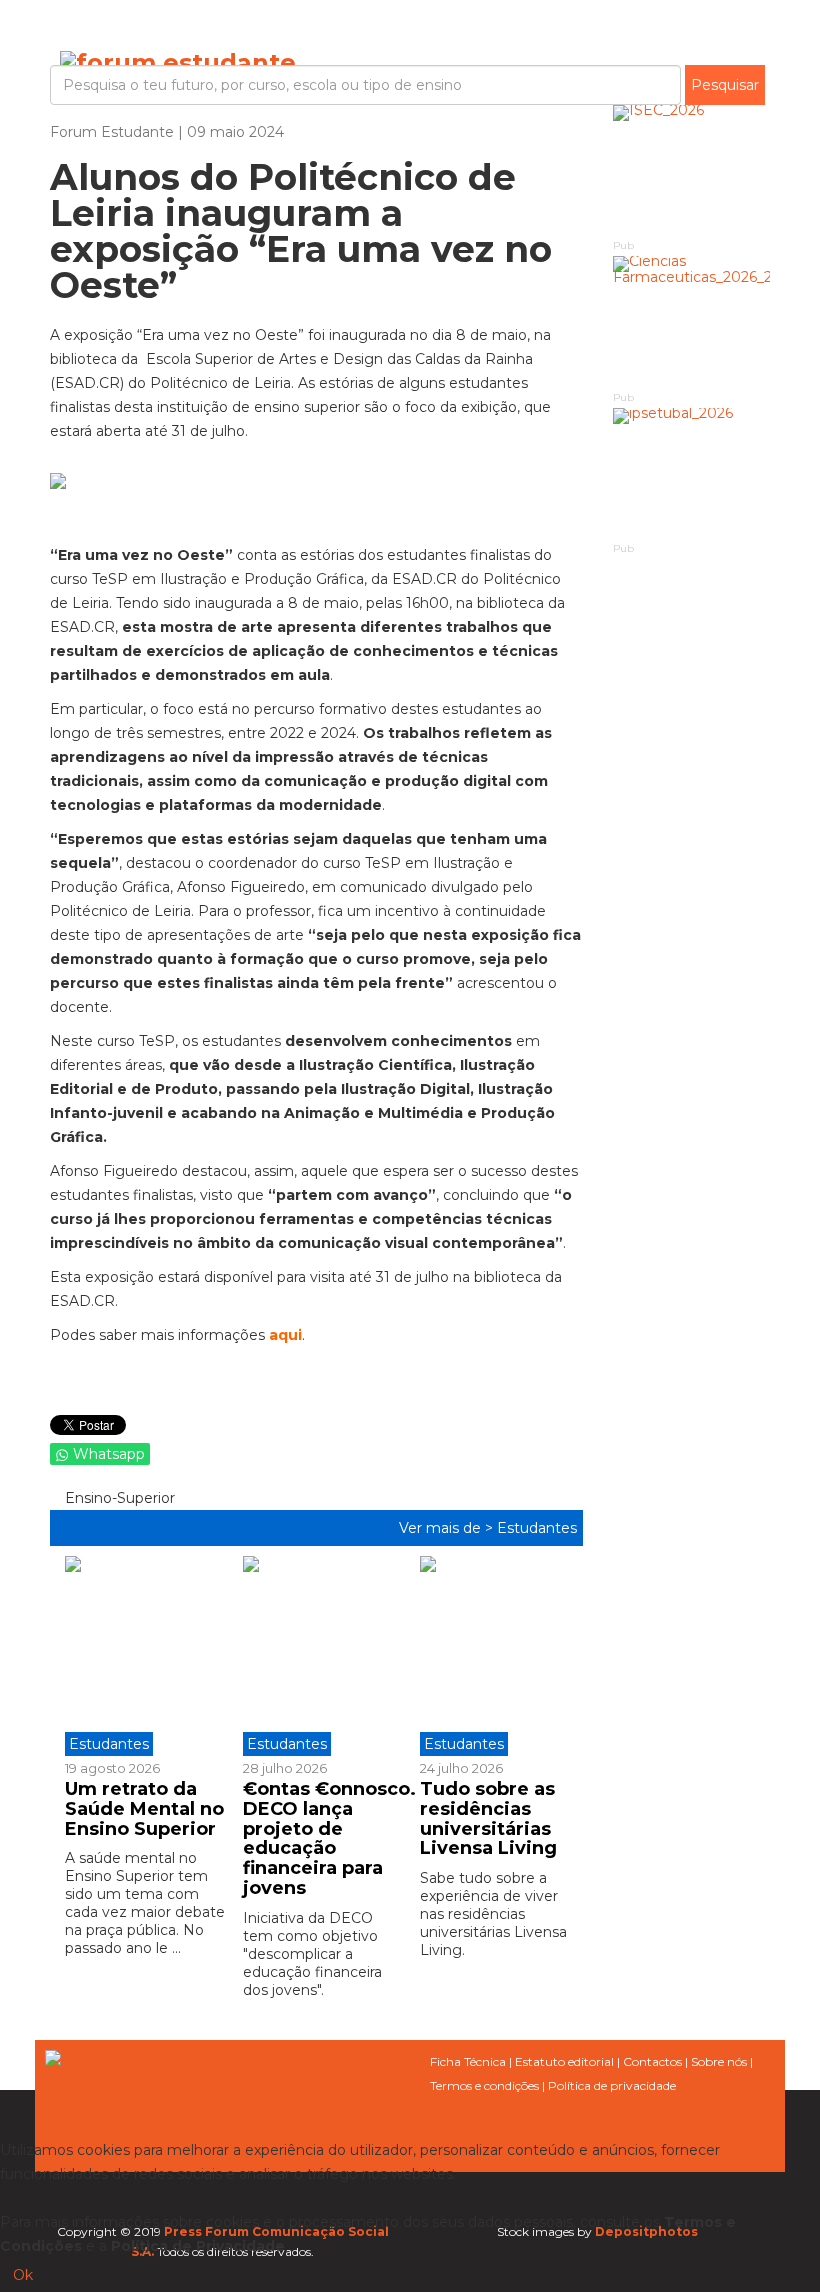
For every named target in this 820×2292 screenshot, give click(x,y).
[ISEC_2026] (692, 170)
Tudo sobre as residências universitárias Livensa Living (488, 1818)
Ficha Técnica (468, 2061)
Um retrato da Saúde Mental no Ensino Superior (144, 1809)
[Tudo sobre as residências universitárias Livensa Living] (494, 1656)
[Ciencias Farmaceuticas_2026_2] (692, 321)
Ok (23, 2275)
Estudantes (537, 1528)
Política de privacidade (612, 2085)
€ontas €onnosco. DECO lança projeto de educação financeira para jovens (329, 1838)
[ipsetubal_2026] (692, 473)
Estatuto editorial (564, 2061)
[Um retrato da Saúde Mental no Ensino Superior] (146, 1656)
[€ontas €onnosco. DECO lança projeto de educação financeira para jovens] (317, 1656)
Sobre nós (719, 2061)
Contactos (652, 2061)
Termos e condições (484, 2085)
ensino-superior (118, 1498)
